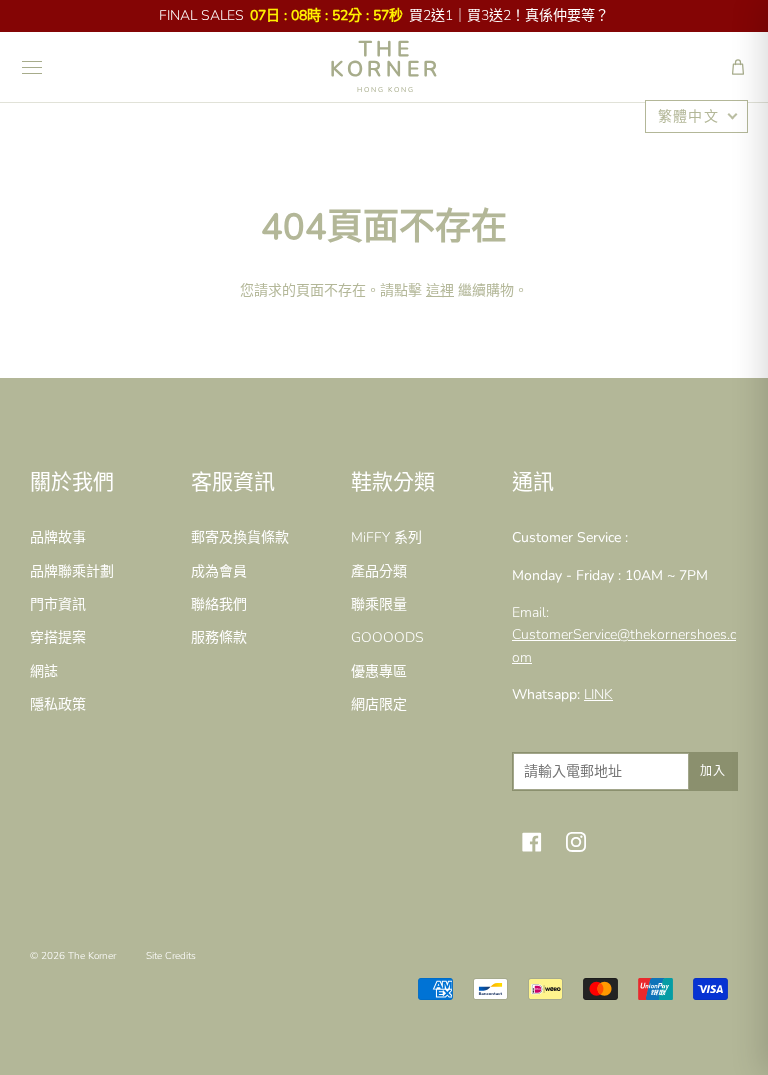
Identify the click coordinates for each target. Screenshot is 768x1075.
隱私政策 (58, 704)
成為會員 (219, 571)
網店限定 (379, 704)
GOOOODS (387, 637)
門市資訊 (58, 604)
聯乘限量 (379, 604)
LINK (598, 694)
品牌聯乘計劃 (72, 571)
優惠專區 (379, 671)
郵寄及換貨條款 (240, 537)
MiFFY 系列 (386, 537)
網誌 (44, 671)
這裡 (440, 290)
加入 (713, 771)
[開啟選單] (32, 67)
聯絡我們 (219, 604)
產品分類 (379, 571)
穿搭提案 (58, 637)
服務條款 (219, 637)
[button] (738, 67)
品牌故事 (58, 537)
